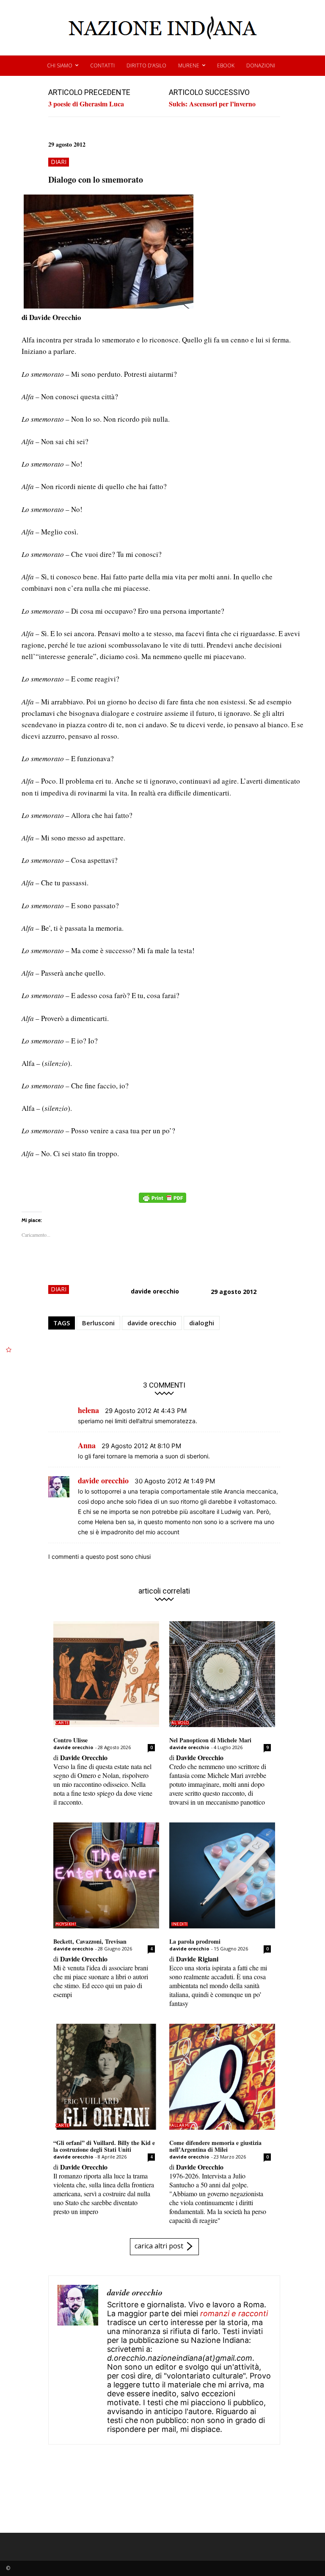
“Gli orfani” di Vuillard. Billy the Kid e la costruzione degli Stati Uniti (104, 2146)
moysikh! (66, 1924)
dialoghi (202, 1323)
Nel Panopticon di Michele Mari (210, 1740)
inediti (180, 1924)
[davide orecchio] (78, 2360)
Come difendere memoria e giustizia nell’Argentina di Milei (215, 2146)
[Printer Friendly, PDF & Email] (162, 1202)
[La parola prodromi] (222, 1875)
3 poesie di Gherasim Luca (86, 104)
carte (62, 1723)
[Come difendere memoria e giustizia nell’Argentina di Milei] (222, 2077)
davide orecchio (155, 1291)
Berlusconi (98, 1323)
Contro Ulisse (70, 1740)
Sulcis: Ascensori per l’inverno (212, 104)
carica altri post (159, 2246)
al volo (180, 1723)
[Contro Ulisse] (106, 1674)
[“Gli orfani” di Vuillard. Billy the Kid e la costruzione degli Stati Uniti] (106, 2077)
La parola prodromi (195, 1941)
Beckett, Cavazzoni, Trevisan (90, 1941)
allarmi (181, 2125)
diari (59, 162)
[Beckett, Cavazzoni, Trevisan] (106, 1875)
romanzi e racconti (234, 2313)
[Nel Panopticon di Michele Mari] (222, 1674)
